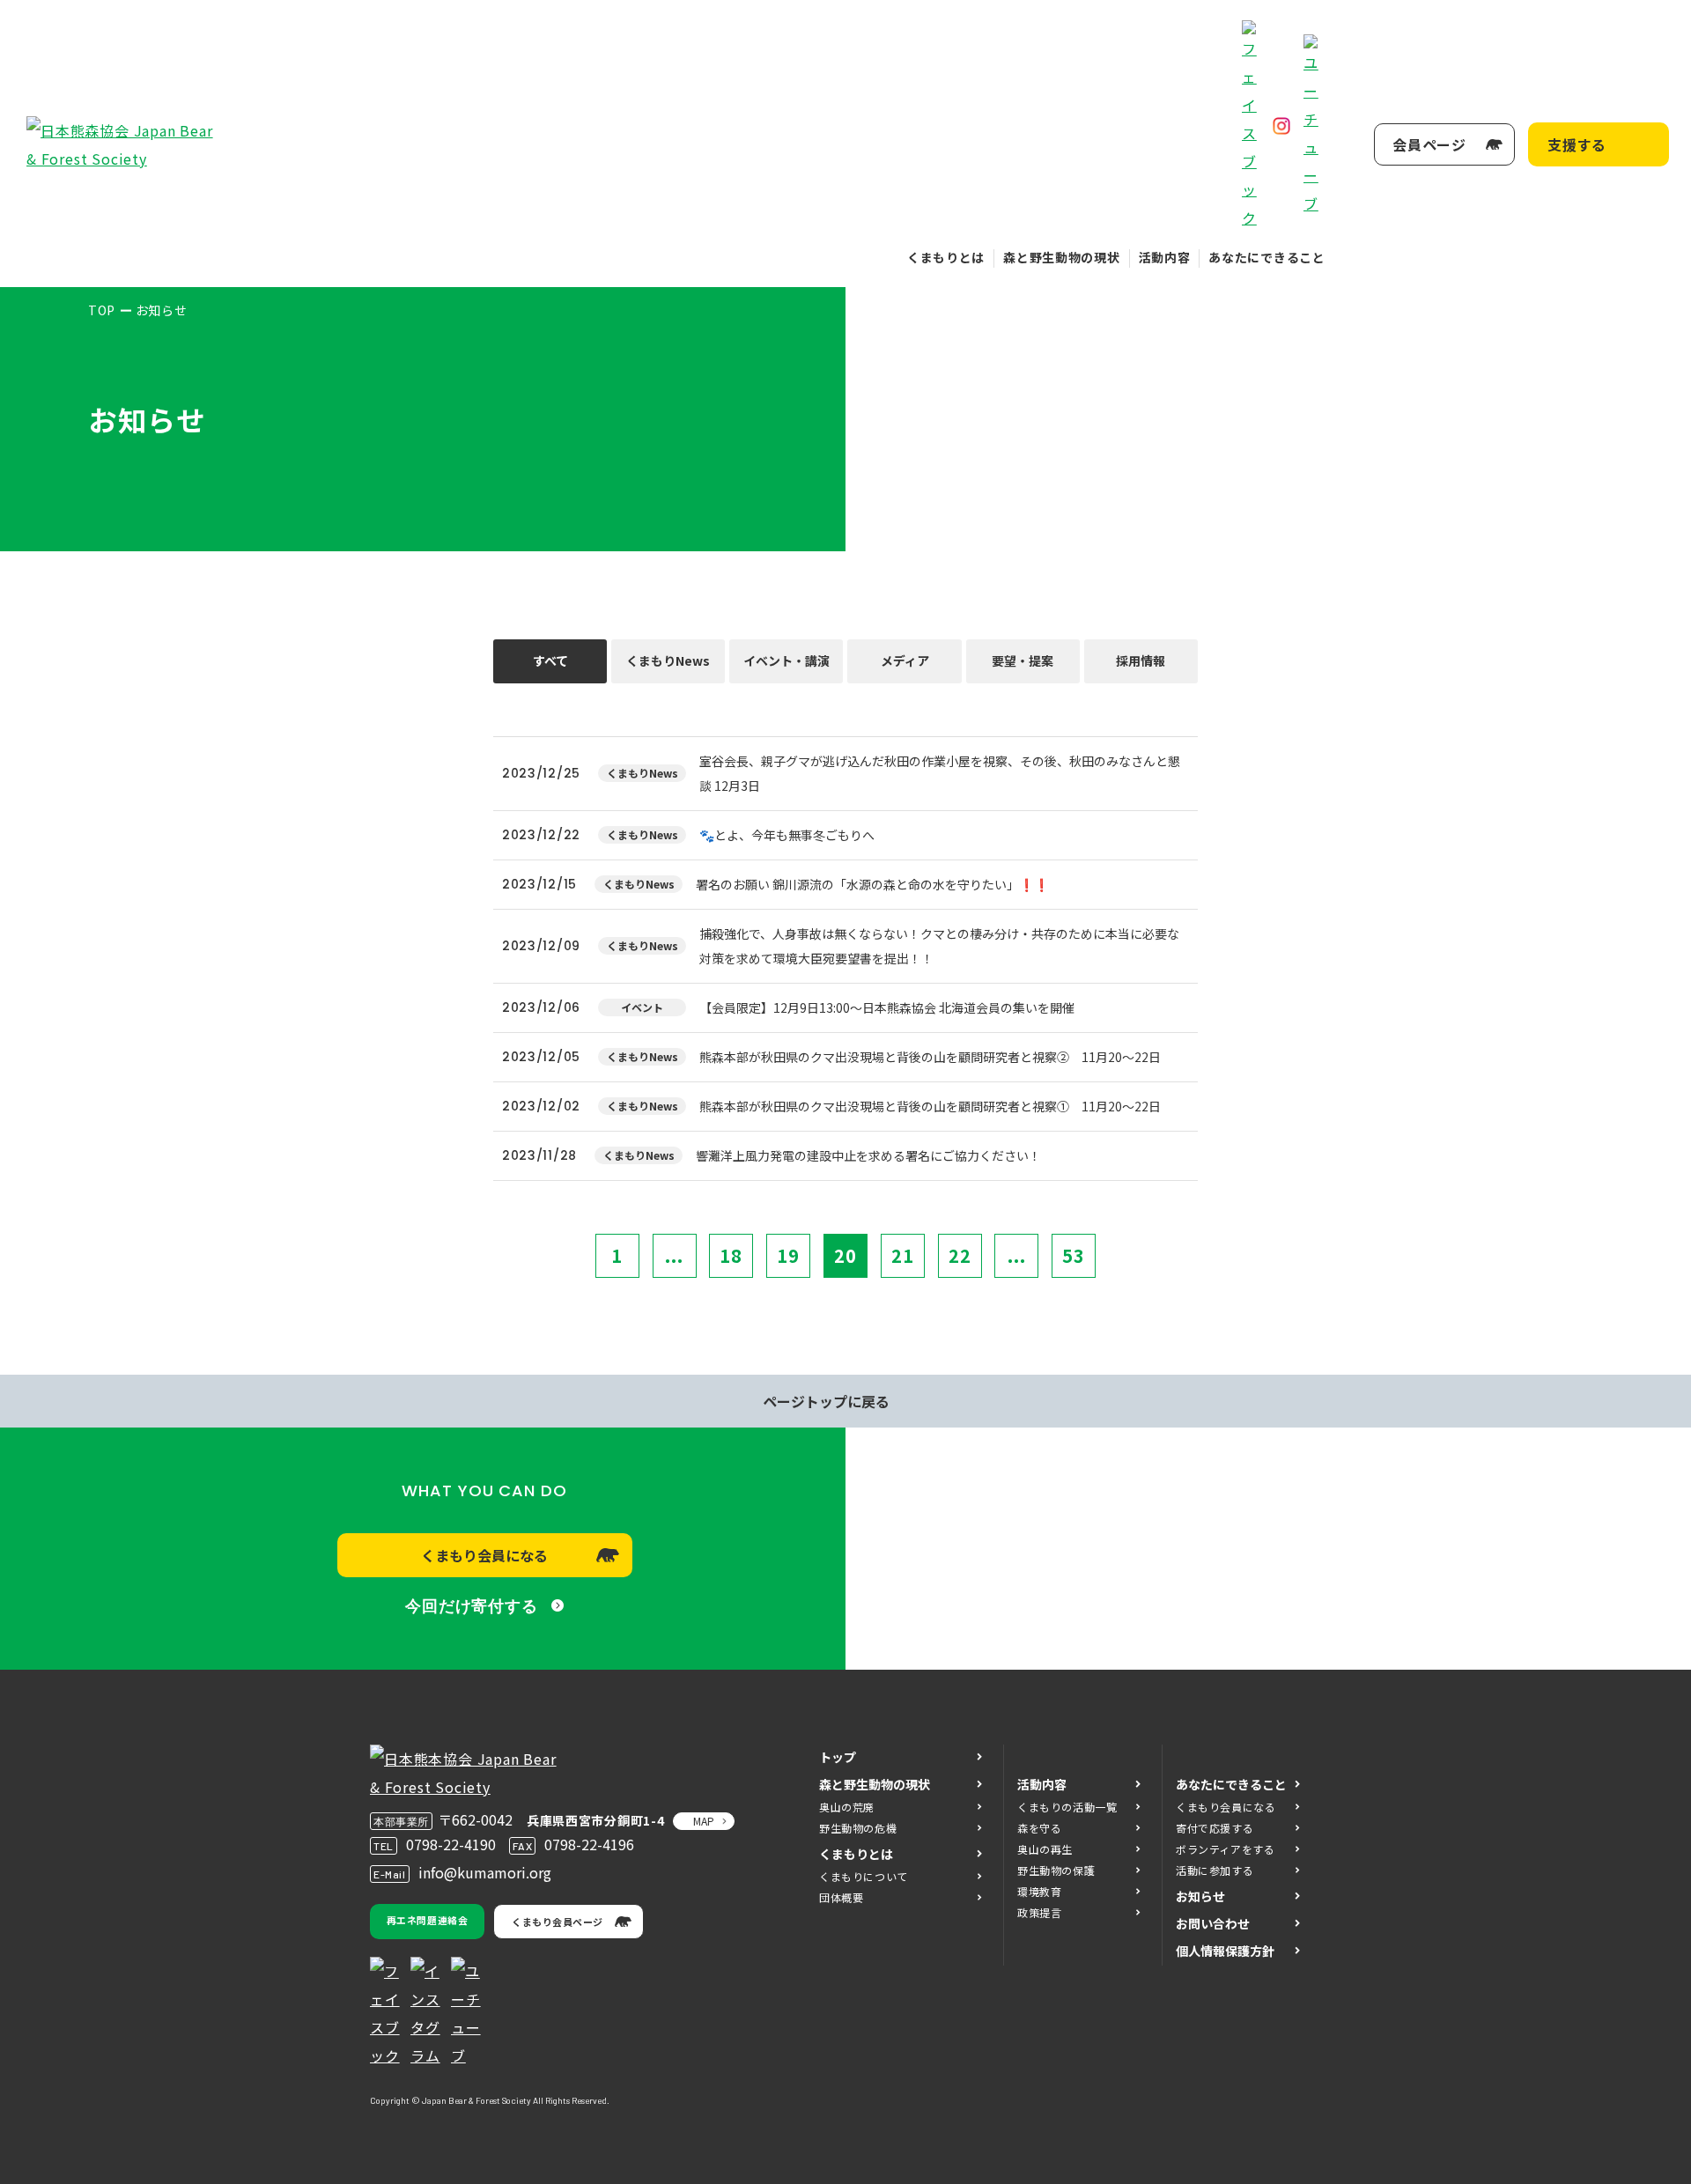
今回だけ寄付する (472, 1606)
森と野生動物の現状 (1061, 257)
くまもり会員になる (484, 1555)
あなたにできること (1266, 257)
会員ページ (1429, 144)
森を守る (1039, 1828)
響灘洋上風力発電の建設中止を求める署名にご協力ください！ (868, 1155)
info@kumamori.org (485, 1872)
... (674, 1255)
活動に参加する (1215, 1870)
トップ (838, 1757)
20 (845, 1255)
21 (903, 1255)
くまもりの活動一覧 (1067, 1807)
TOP (102, 310)
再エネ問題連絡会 (427, 1920)
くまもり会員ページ (558, 1922)
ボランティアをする (1225, 1849)
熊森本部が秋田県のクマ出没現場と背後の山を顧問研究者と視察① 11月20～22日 (930, 1106)
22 (960, 1255)
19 (788, 1255)
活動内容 (1165, 257)
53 (1074, 1255)
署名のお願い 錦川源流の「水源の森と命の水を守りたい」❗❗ (872, 884)
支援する (1577, 144)
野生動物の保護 (1056, 1870)
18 (731, 1255)
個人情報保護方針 (1225, 1951)
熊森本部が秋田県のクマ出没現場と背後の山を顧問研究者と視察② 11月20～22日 (930, 1057)
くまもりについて (864, 1876)
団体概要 (841, 1897)
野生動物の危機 (858, 1828)
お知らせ (1200, 1896)
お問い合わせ (1213, 1923)
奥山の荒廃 (847, 1807)
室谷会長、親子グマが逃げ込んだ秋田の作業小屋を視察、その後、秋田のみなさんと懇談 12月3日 (940, 773)
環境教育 (1039, 1891)
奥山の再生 (1045, 1849)
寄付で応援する (1215, 1828)
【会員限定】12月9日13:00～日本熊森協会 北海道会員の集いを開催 (887, 1007)
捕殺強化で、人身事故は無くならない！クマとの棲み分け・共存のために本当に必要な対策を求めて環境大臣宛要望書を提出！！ (939, 946)
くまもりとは (946, 257)
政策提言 (1039, 1912)
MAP (704, 1821)
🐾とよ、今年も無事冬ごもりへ (787, 835)
